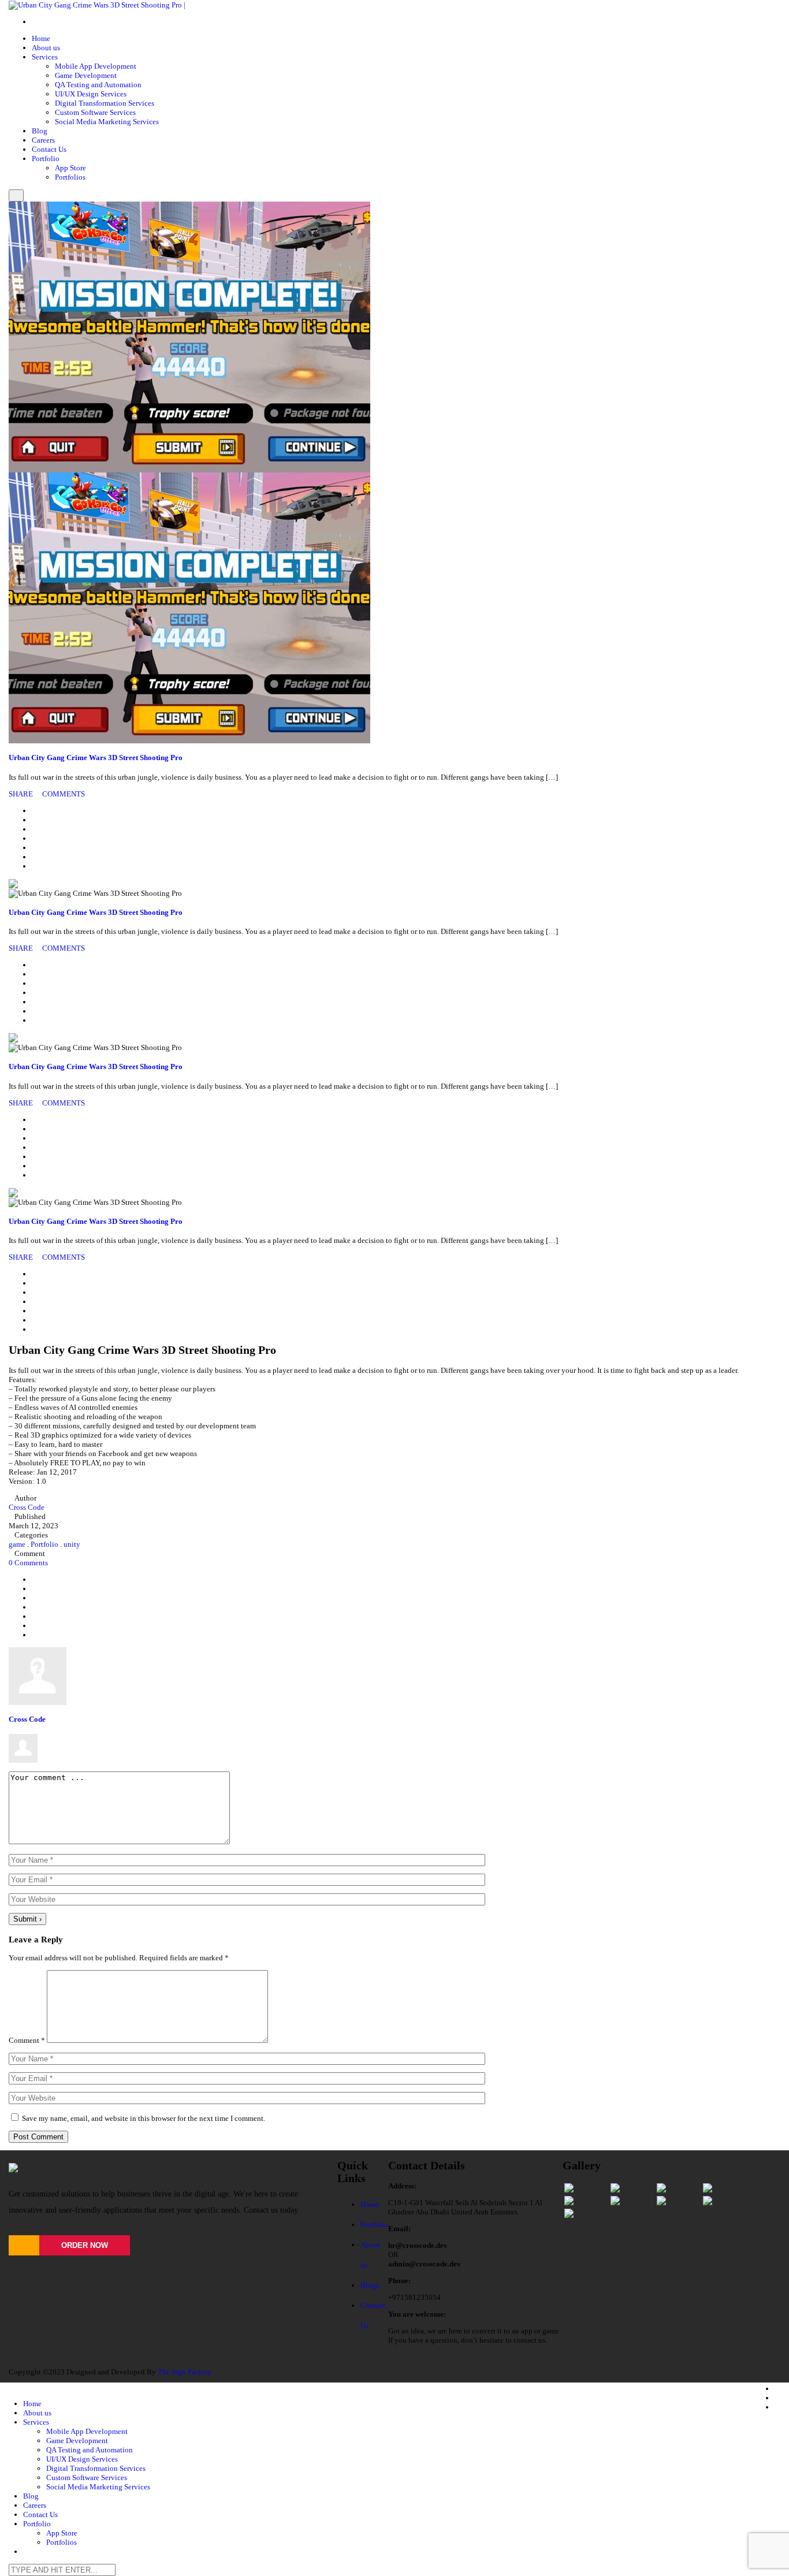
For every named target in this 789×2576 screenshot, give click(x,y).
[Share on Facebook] (35, 811)
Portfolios (70, 177)
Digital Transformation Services (105, 103)
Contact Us (49, 149)
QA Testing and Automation (98, 85)
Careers (43, 140)
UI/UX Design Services (91, 94)
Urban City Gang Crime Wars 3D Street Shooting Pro (96, 757)
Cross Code (27, 1507)
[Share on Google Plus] (35, 848)
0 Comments (28, 1563)
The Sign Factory (185, 2372)
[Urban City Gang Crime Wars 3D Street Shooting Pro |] (97, 4)
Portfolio (46, 159)
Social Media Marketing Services (107, 122)
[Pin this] (35, 857)
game (17, 1544)
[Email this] (35, 866)
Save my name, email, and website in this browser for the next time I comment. (144, 2118)
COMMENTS (64, 794)
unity (72, 1544)
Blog (40, 131)
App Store (70, 168)
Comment (27, 2040)
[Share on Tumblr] (35, 838)
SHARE (22, 794)
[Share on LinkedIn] (35, 829)
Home (41, 38)
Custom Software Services (95, 112)
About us (46, 48)
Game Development (86, 75)
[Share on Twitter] (35, 820)
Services (45, 57)
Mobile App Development (96, 66)
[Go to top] (12, 2357)
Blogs (370, 2285)
